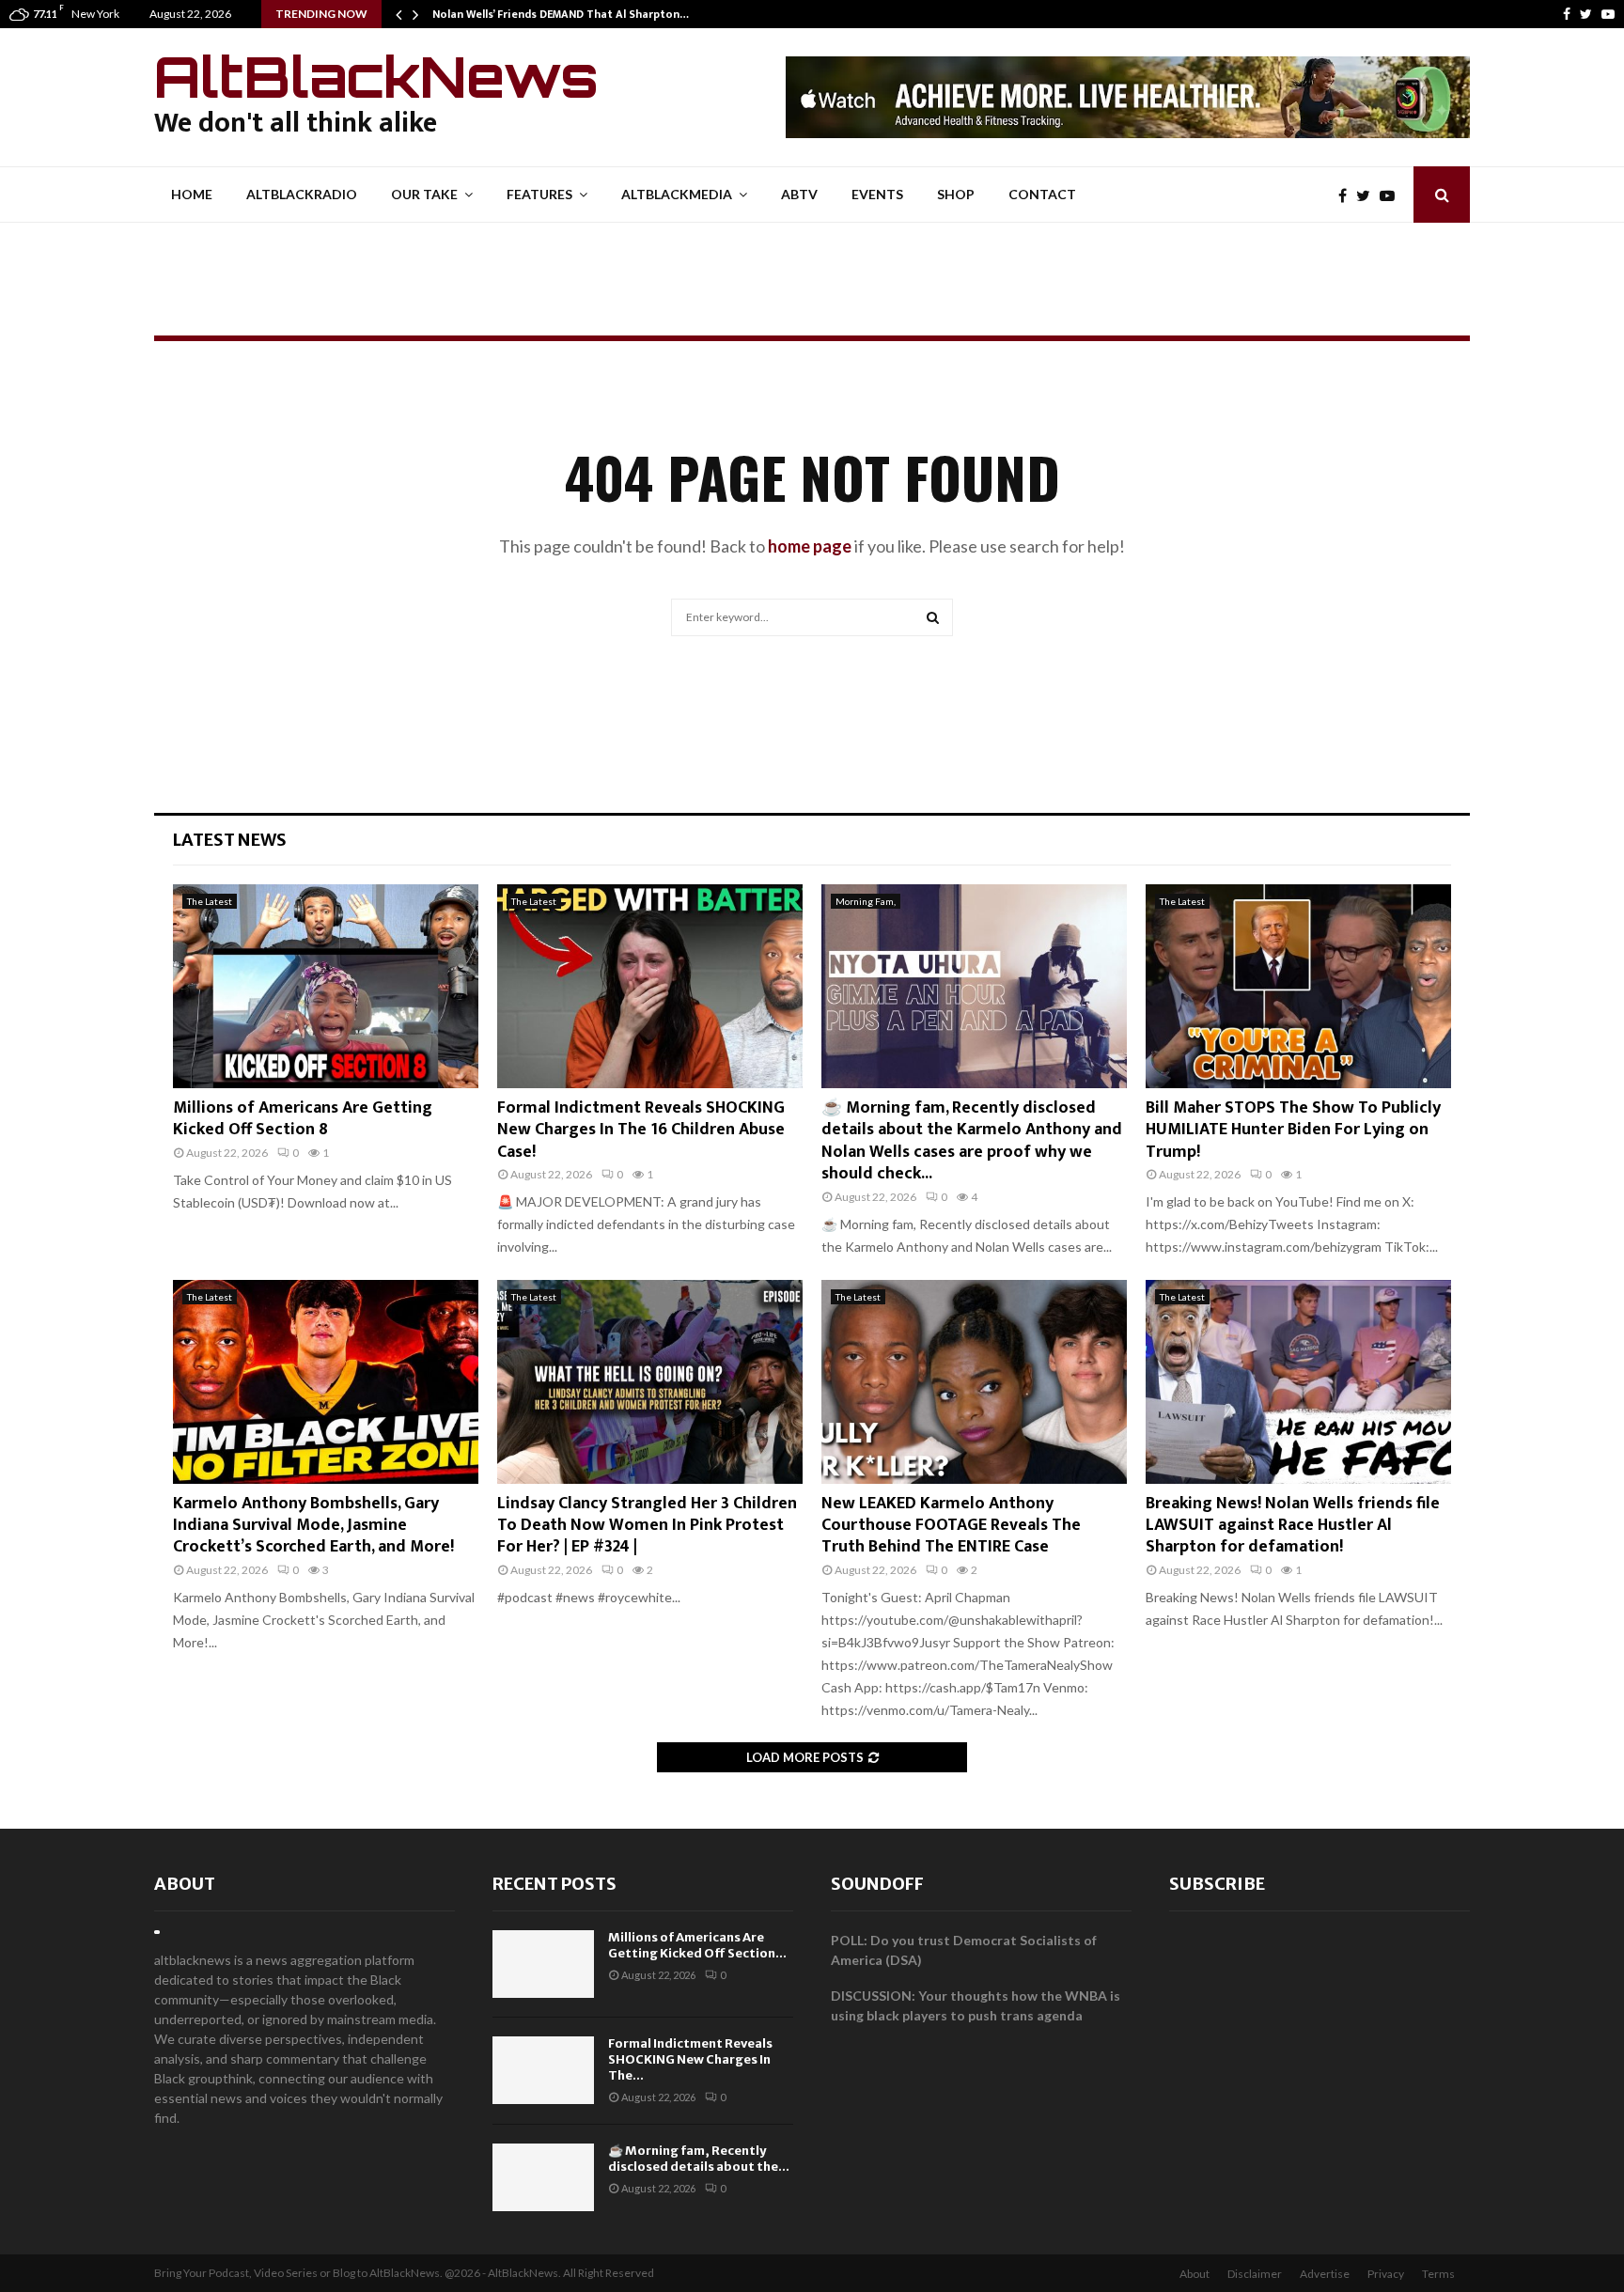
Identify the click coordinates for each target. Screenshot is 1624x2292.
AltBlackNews (376, 76)
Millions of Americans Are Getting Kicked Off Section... (697, 1945)
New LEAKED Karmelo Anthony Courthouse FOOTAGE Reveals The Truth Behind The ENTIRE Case (951, 1526)
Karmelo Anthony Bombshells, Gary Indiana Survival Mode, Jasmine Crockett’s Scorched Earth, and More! (313, 1526)
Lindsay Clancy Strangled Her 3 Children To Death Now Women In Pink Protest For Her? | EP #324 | (647, 1526)
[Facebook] (1567, 14)
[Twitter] (1586, 14)
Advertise (1325, 2274)
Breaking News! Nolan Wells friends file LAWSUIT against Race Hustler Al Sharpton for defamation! (1293, 1526)
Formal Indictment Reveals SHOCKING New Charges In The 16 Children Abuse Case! (641, 1130)
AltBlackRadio (302, 194)
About (185, 1884)
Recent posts (554, 1884)
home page (810, 546)
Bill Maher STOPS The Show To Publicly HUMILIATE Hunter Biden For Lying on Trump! (1293, 1130)
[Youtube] (1608, 14)
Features (539, 194)
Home (192, 194)
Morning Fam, (866, 901)
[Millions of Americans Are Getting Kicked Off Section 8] (326, 986)
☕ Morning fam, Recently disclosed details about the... (699, 2159)
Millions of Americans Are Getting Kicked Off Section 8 (303, 1119)
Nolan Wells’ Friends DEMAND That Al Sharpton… (561, 14)
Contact (1042, 194)
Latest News (230, 840)
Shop (956, 194)
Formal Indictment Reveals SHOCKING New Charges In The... (690, 2059)
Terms (1438, 2274)
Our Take (424, 194)
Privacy (1386, 2274)
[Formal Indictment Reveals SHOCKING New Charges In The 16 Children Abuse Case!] (650, 986)
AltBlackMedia (677, 194)
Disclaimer (1255, 2274)
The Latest (210, 901)
